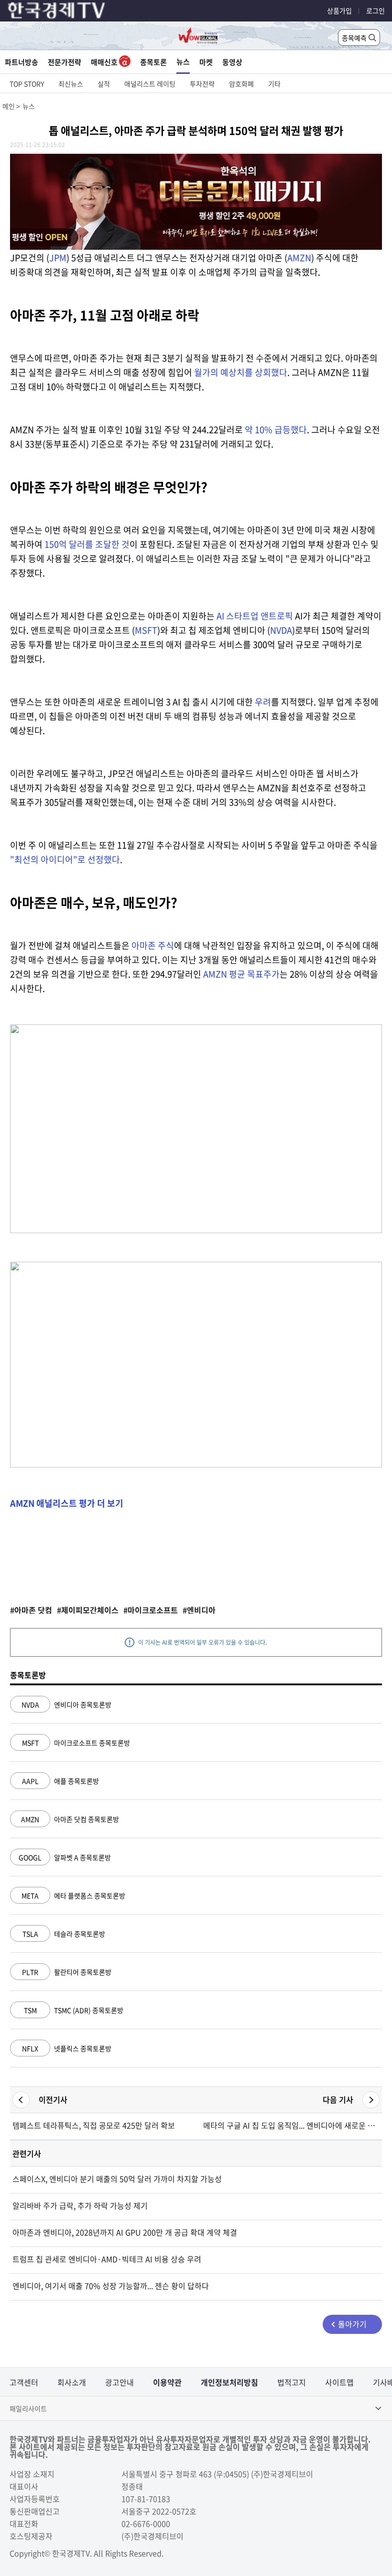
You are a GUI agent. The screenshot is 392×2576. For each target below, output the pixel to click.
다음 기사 (338, 2099)
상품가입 (339, 11)
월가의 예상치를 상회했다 (241, 372)
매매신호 (105, 62)
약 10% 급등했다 (276, 430)
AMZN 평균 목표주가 (241, 974)
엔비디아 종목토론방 (66, 1704)
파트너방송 (22, 62)
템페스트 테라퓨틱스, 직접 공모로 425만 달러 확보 (94, 2125)
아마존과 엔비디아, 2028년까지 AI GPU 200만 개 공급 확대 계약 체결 (125, 2232)
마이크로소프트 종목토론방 (76, 1743)
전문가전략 (65, 62)
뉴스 (183, 62)
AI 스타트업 (239, 616)
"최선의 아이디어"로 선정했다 (65, 859)
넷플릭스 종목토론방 (67, 2048)
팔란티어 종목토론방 (67, 1972)
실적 (104, 84)
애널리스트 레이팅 (150, 84)
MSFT (146, 630)
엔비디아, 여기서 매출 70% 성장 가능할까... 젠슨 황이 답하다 (111, 2286)
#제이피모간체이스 (88, 1610)
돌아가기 (352, 2324)
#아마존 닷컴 (31, 1610)
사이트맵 (339, 2382)
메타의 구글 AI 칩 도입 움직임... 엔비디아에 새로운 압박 (291, 2125)
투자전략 (202, 84)
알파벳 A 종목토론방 (65, 1857)
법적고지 (292, 2382)
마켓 (206, 62)
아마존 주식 (153, 945)
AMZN (299, 258)
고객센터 (24, 2382)
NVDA (281, 630)
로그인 (376, 11)
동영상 (232, 62)
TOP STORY (27, 84)
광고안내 (120, 2382)
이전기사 (53, 2099)
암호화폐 (241, 84)
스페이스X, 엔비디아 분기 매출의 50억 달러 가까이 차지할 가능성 (117, 2179)
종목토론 (153, 62)
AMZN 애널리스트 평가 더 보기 (67, 1503)
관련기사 (27, 2153)
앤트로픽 (277, 616)
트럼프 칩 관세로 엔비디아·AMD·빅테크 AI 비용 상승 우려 (107, 2259)
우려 (263, 702)
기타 (274, 84)
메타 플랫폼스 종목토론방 (73, 1895)
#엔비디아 (199, 1610)
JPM (58, 258)
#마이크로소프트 (151, 1610)
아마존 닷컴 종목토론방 (70, 1819)
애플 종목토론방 (60, 1781)
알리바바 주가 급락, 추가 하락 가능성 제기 (80, 2205)
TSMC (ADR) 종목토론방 (74, 2010)
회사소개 (72, 2382)
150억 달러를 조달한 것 (87, 544)
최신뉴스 (71, 84)
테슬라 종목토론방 (64, 1934)
